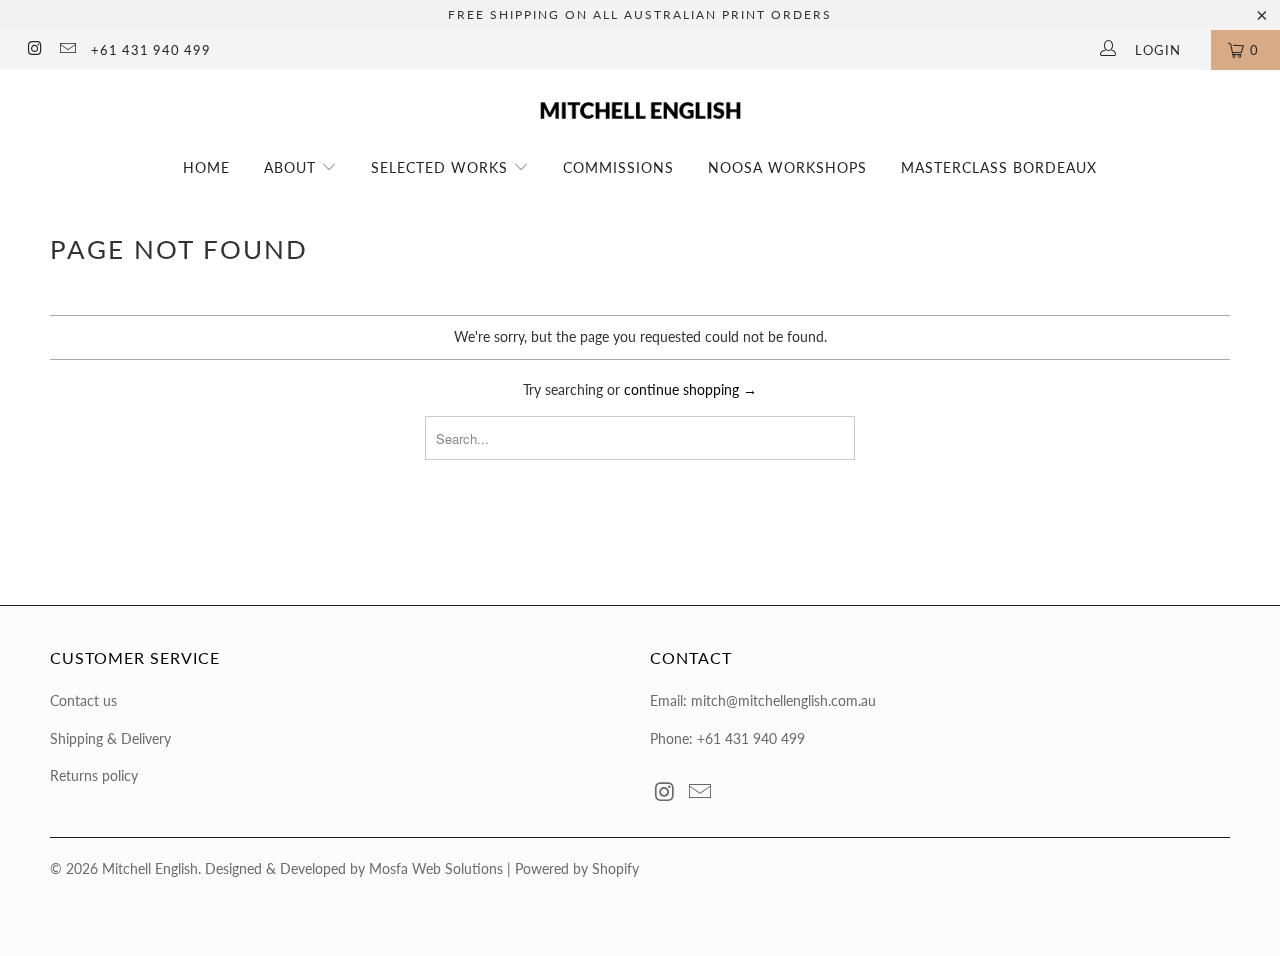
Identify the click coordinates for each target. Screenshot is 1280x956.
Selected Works (442, 167)
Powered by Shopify (577, 868)
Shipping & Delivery (110, 738)
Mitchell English (150, 868)
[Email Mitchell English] (66, 50)
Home (206, 167)
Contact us (83, 700)
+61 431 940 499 (151, 50)
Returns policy (94, 775)
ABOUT (292, 167)
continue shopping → (690, 389)
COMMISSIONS (618, 167)
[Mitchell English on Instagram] (34, 50)
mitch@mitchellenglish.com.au (783, 700)
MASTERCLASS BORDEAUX (999, 167)
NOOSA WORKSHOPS (787, 167)
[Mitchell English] (640, 102)
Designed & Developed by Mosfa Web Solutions (354, 868)
